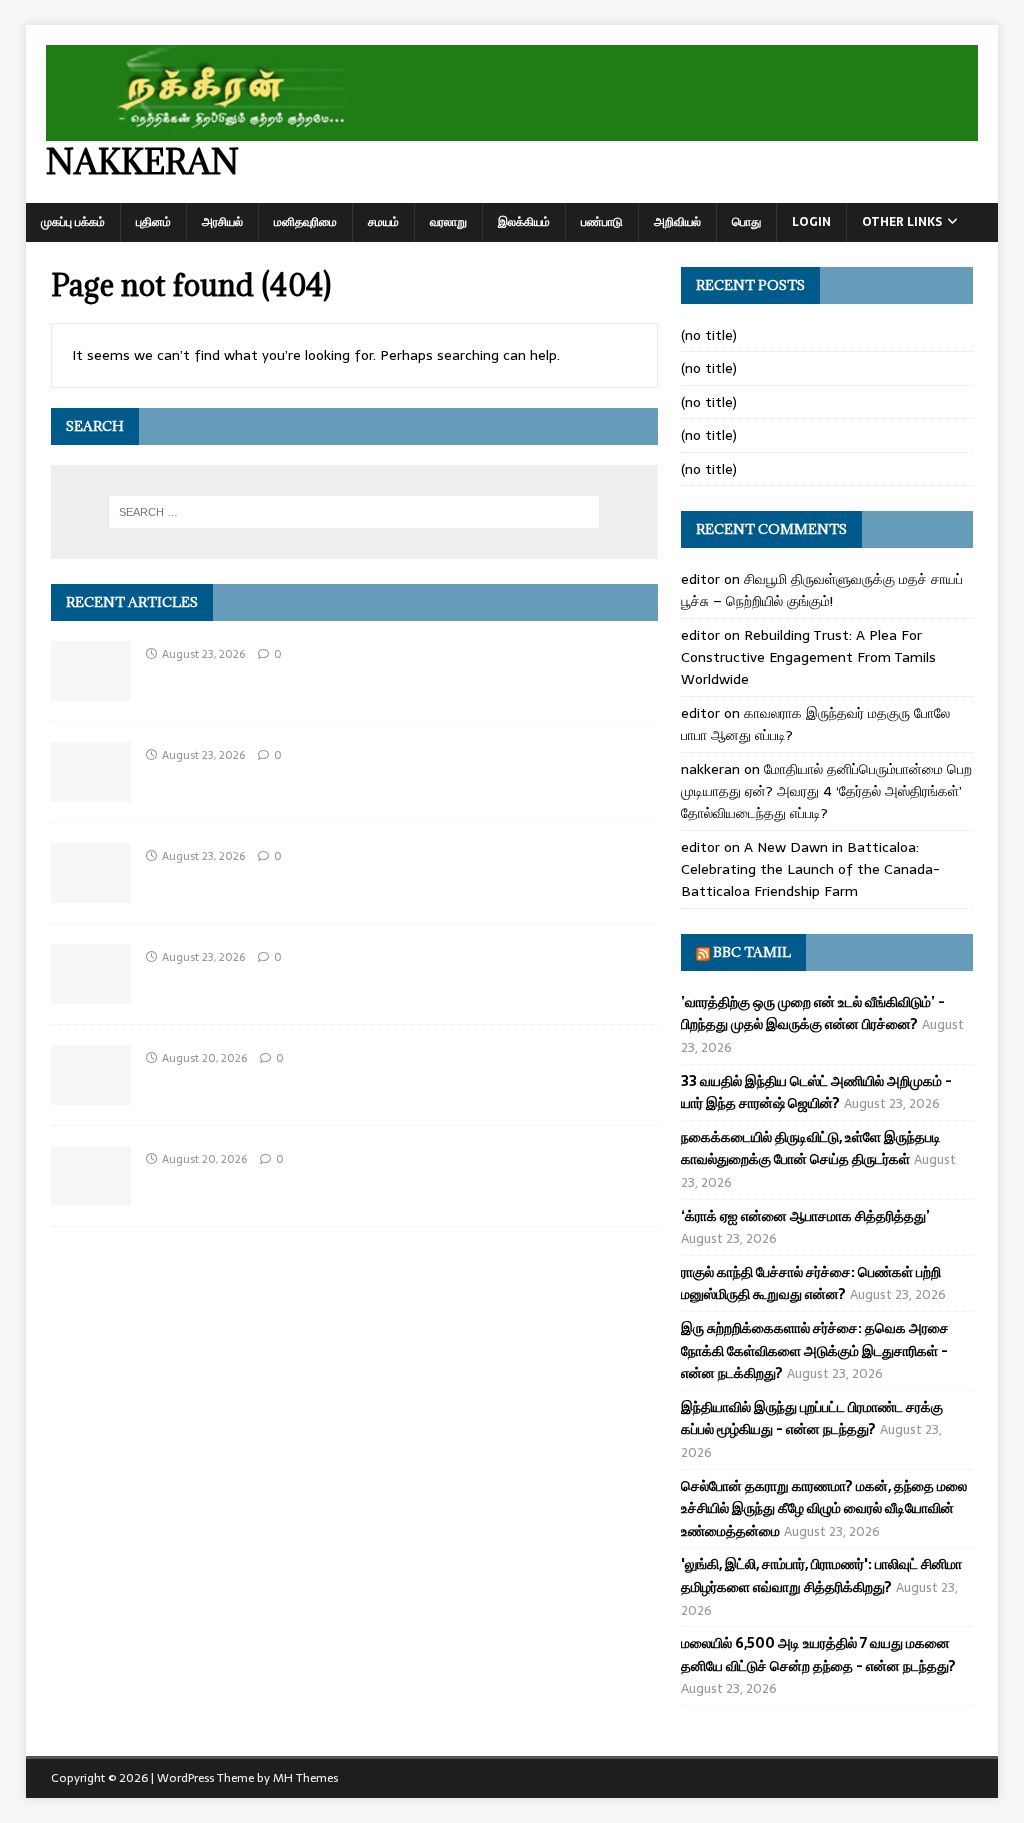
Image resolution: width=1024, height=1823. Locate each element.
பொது (746, 222)
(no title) (709, 335)
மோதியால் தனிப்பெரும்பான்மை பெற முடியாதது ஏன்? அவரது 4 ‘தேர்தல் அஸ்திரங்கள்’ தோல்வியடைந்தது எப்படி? (826, 791)
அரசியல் (222, 222)
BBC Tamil (752, 952)
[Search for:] (354, 512)
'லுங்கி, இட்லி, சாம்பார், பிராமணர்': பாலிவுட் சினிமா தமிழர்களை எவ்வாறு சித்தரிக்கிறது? (821, 1575)
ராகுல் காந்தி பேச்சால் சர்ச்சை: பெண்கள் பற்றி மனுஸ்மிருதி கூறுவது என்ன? (811, 1283)
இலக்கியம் (524, 222)
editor (700, 579)
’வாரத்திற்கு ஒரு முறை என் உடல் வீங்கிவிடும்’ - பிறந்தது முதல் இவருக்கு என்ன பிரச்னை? (813, 1013)
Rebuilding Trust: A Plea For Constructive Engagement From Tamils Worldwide (808, 657)
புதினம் (153, 222)
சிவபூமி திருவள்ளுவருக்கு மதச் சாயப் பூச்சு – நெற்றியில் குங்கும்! (822, 590)
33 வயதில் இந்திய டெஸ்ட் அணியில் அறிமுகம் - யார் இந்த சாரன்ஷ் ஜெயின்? (816, 1092)
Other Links (902, 222)
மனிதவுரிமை (305, 222)
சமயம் (383, 222)
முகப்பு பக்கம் (73, 222)
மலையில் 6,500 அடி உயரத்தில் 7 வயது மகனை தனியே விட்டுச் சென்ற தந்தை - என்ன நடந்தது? (818, 1654)
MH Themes (305, 1778)
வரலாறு (448, 222)
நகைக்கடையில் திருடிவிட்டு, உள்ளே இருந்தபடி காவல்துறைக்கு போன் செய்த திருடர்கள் (811, 1148)
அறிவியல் (677, 222)
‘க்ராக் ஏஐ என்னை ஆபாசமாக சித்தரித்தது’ (805, 1216)
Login (811, 222)
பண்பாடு (602, 222)
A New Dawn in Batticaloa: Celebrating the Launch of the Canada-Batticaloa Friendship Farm (810, 869)
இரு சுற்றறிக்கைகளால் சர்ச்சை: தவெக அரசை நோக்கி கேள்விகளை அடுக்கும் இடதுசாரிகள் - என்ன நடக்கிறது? (815, 1350)
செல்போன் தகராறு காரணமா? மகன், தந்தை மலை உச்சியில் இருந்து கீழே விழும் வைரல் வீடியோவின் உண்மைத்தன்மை (824, 1508)
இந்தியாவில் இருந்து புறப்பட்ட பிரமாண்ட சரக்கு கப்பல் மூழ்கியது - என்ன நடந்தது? (812, 1418)
